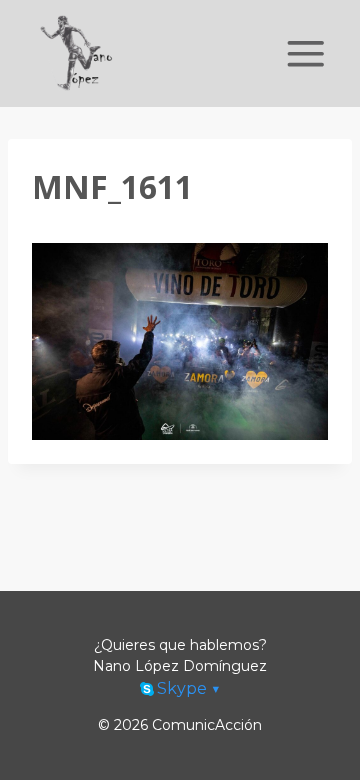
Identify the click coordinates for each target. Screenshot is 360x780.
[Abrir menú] (306, 53)
